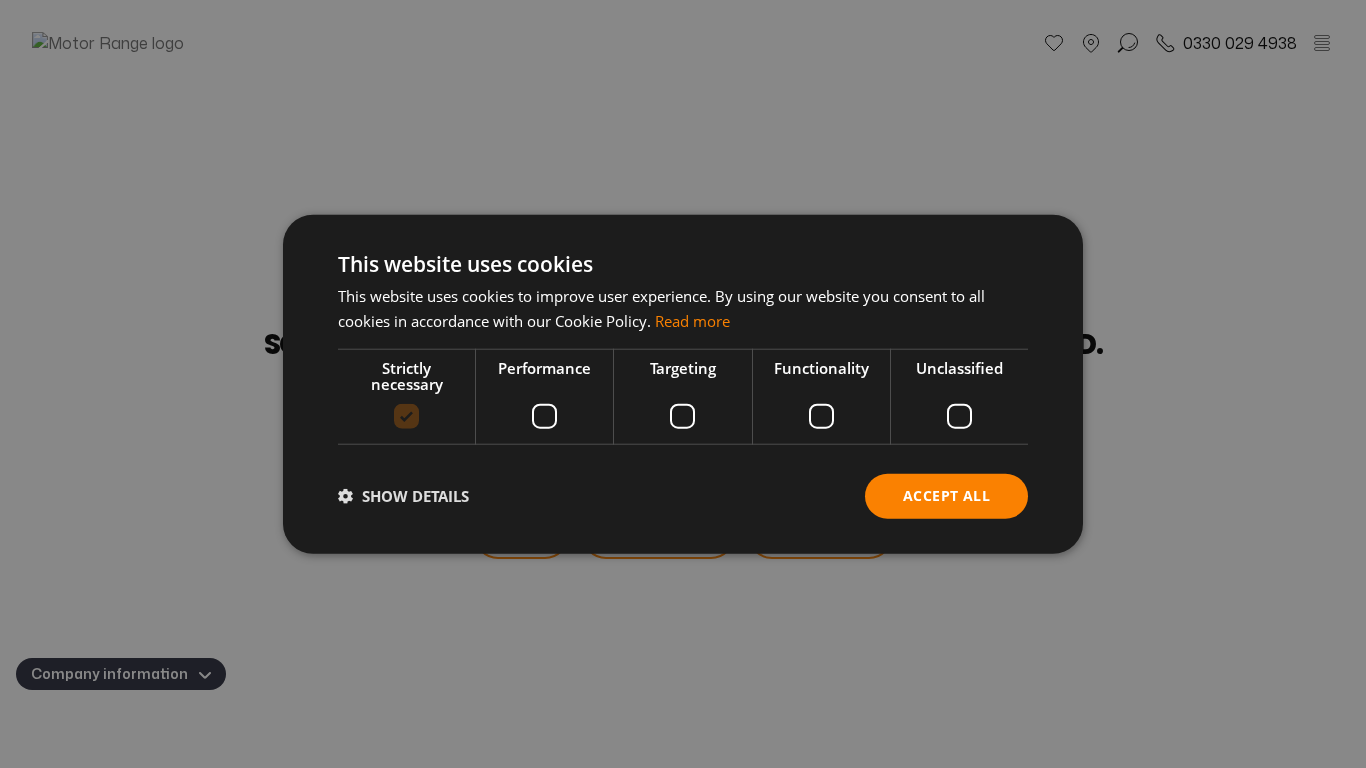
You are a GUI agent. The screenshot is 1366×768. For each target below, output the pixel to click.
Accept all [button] (946, 495)
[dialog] (683, 384)
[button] (403, 496)
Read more (692, 321)
